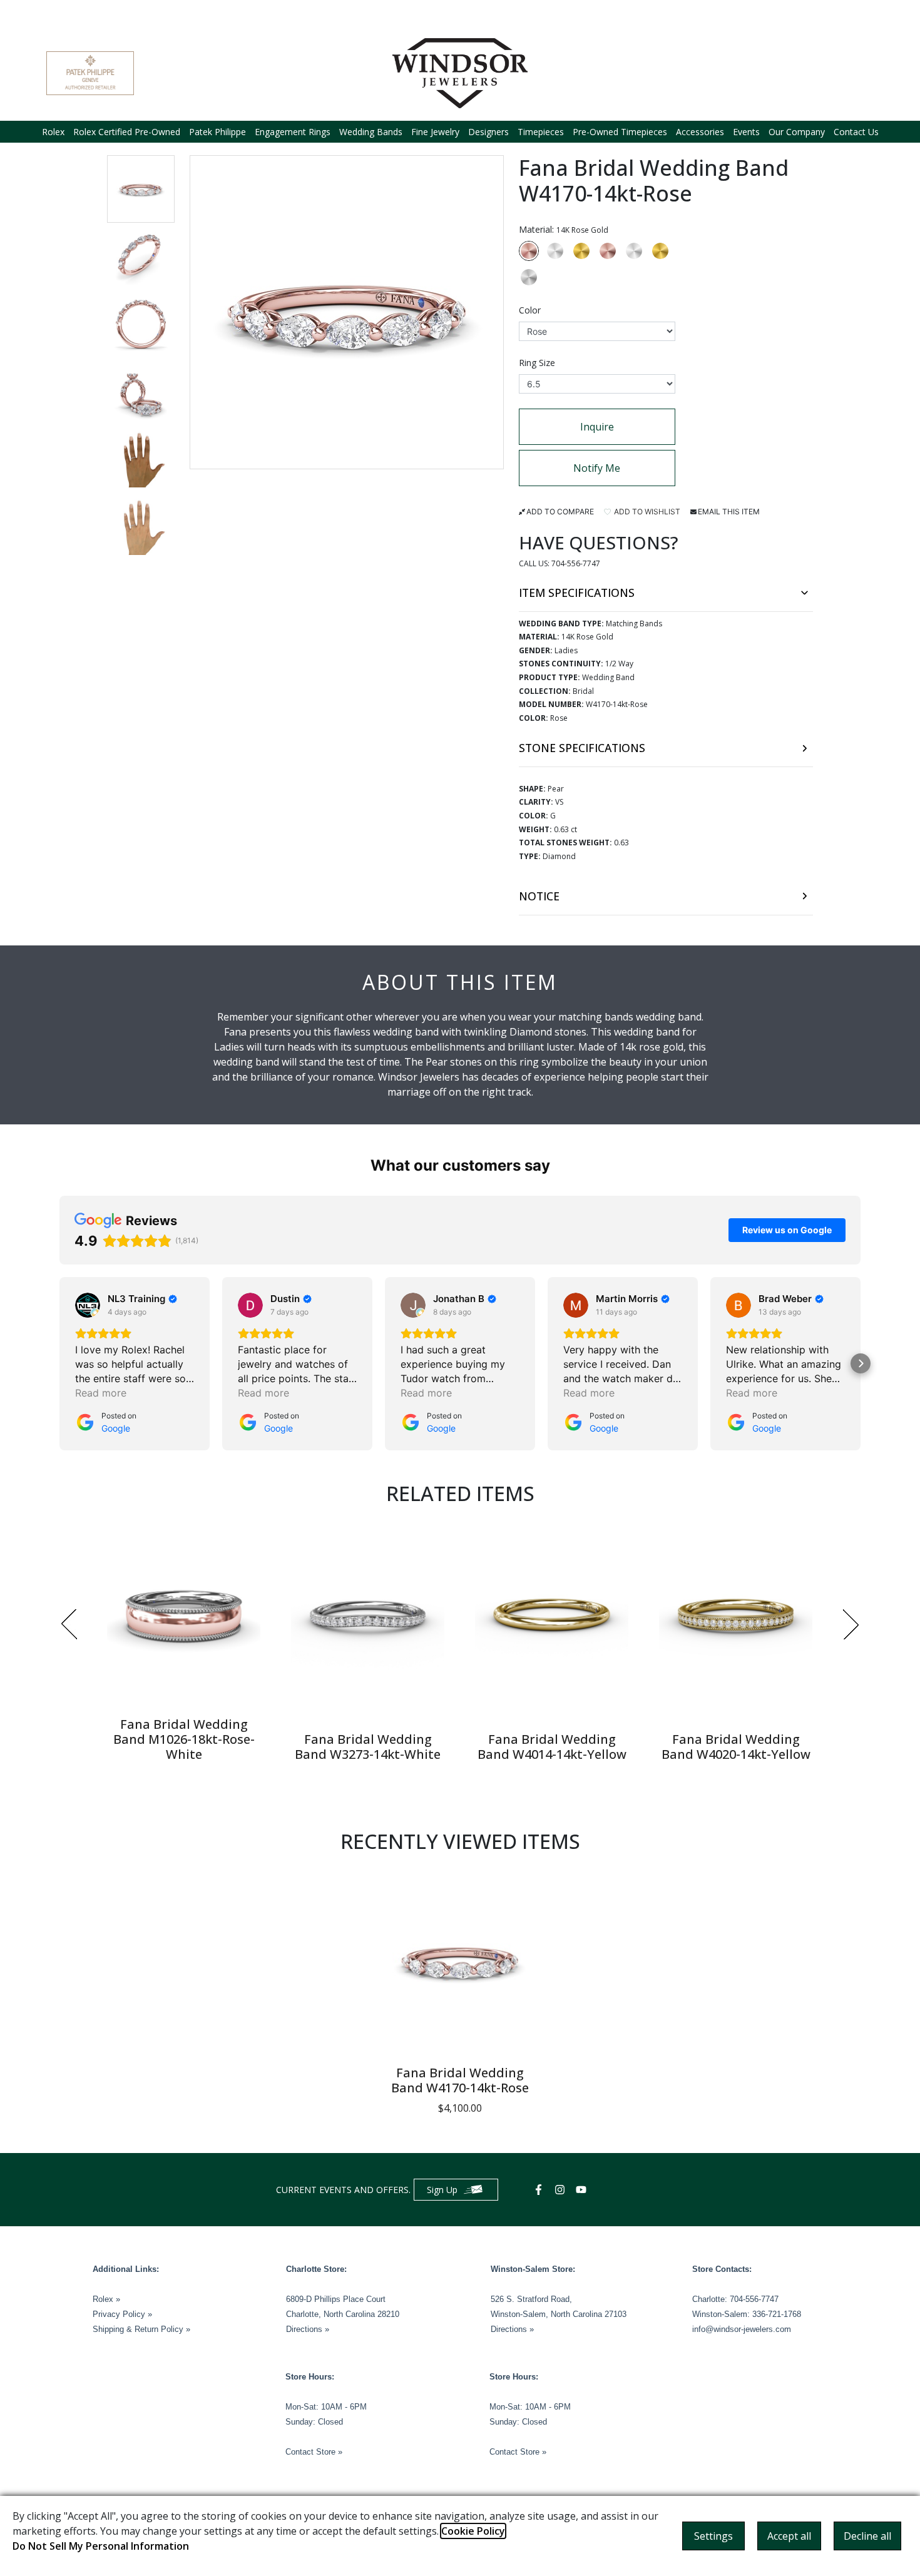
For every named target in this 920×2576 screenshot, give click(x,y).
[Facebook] (540, 2190)
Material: (564, 229)
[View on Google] (88, 1305)
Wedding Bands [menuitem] (371, 132)
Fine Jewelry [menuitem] (435, 132)
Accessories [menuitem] (700, 132)
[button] (141, 189)
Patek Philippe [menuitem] (217, 132)
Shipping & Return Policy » (141, 2329)
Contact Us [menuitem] (856, 132)
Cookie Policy (473, 2531)
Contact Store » (314, 2452)
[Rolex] (827, 73)
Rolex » (106, 2299)
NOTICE (539, 896)
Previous (69, 1624)
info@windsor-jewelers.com (742, 2329)
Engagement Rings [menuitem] (293, 132)
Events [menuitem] (746, 132)
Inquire (597, 427)
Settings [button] (713, 2536)
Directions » (308, 2329)
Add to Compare (560, 512)
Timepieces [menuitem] (541, 132)
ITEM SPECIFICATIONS (577, 593)
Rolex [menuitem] (53, 132)
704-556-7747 (576, 563)
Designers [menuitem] (488, 132)
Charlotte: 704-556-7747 (735, 2299)
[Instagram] (561, 2190)
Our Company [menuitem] (797, 132)
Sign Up (442, 2190)
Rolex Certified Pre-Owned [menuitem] (127, 132)
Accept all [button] (789, 2536)
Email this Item (729, 512)
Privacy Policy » (122, 2314)
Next (851, 1624)
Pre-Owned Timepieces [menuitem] (620, 132)
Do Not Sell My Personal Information (101, 2546)
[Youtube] (583, 2190)
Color (530, 310)
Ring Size (537, 363)
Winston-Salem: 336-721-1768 (747, 2314)
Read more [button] (101, 1393)
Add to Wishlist (646, 512)
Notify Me (597, 468)
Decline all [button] (867, 2536)
